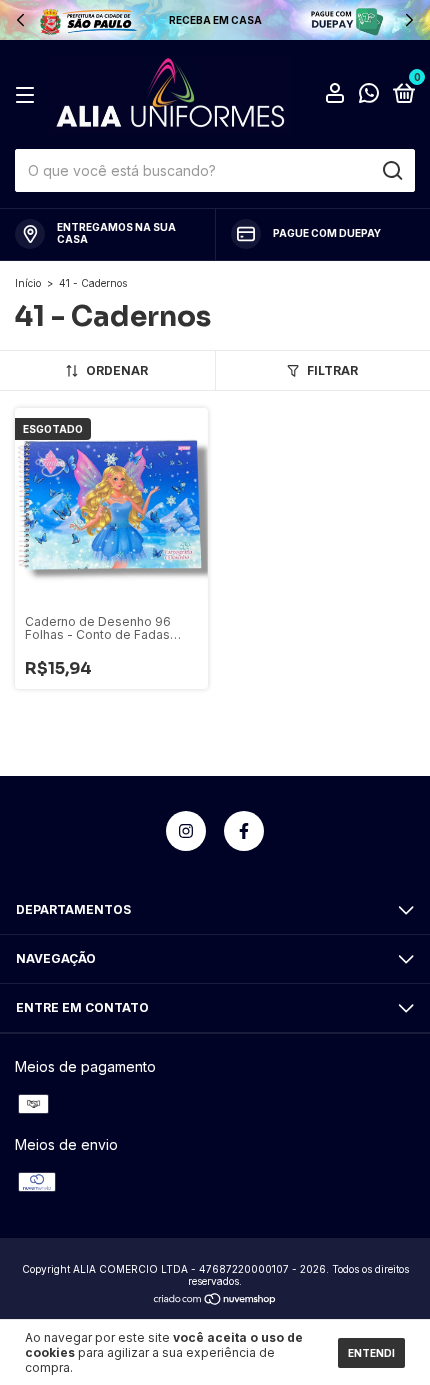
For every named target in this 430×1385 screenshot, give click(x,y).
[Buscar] (391, 171)
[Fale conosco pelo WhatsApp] (369, 96)
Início (28, 283)
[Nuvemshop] (215, 1300)
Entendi (371, 1353)
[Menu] (28, 95)
